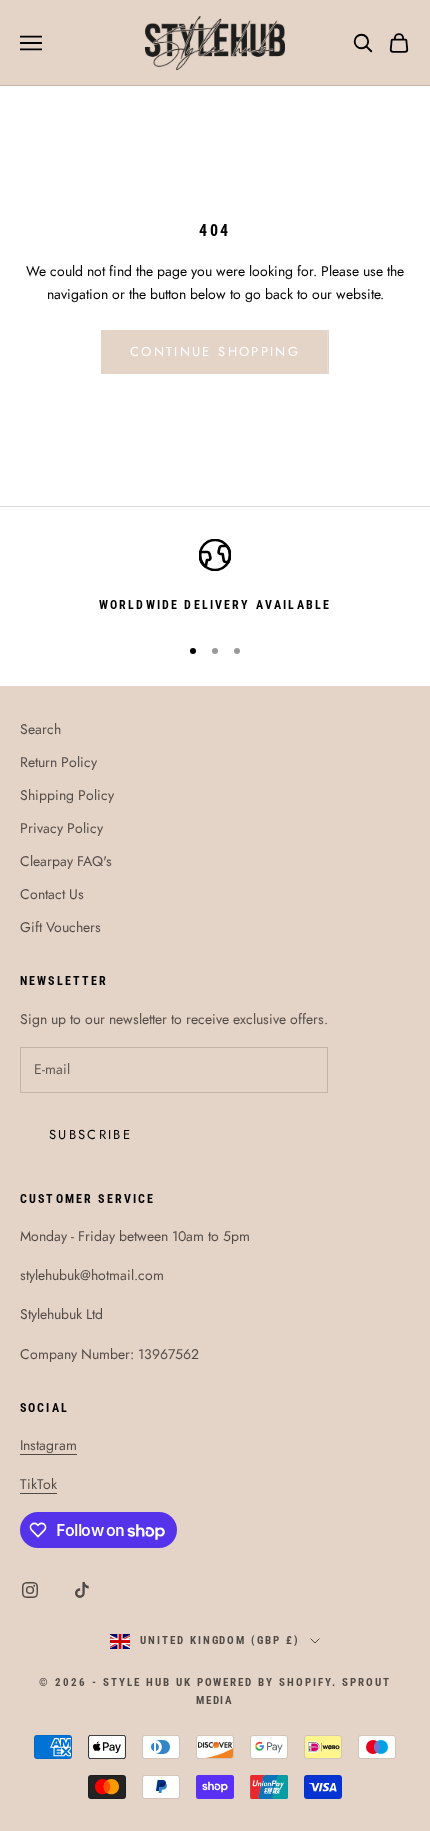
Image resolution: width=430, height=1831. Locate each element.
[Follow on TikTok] (82, 1590)
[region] (215, 577)
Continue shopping (215, 351)
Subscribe (90, 1134)
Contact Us (52, 894)
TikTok (38, 1484)
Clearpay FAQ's (66, 861)
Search (40, 729)
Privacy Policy (61, 828)
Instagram (48, 1445)
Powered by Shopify (265, 1682)
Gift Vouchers (60, 927)
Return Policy (58, 762)
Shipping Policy (67, 795)
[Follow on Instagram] (30, 1590)
